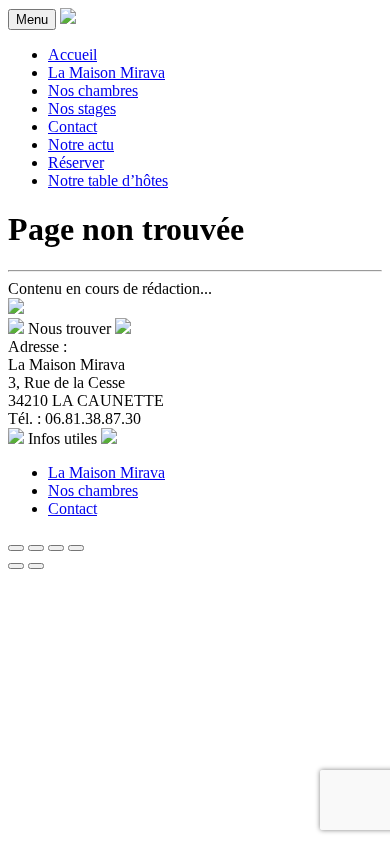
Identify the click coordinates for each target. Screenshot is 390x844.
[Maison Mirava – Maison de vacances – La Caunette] (68, 18)
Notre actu (81, 144)
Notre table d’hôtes (108, 180)
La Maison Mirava (106, 72)
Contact (72, 126)
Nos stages (82, 108)
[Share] (36, 548)
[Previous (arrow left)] (16, 566)
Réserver (76, 162)
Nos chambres (93, 90)
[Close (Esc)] (16, 548)
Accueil (72, 54)
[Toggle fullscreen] (56, 548)
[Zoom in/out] (76, 548)
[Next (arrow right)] (36, 566)
